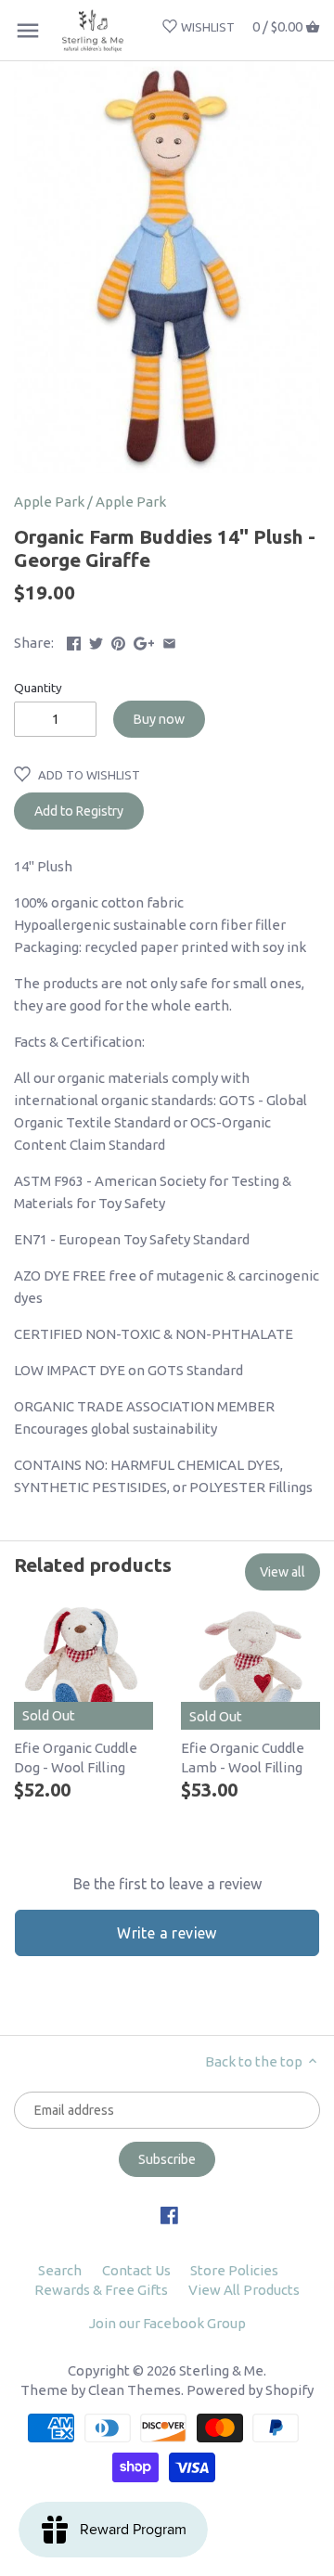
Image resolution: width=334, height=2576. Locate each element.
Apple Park (49, 502)
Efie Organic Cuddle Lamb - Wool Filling (243, 1758)
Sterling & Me (221, 2370)
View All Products (244, 2290)
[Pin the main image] (118, 641)
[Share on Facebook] (74, 641)
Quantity (38, 688)
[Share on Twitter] (96, 641)
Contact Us (136, 2270)
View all (283, 1572)
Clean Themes (135, 2390)
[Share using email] (169, 641)
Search (60, 2270)
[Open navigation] (28, 31)
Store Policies (234, 2270)
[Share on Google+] (144, 641)
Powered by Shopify (250, 2390)
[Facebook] (169, 2214)
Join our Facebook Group (167, 2323)
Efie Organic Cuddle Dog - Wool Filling (76, 1758)
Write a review (167, 1933)
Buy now (159, 719)
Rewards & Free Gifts (101, 2290)
